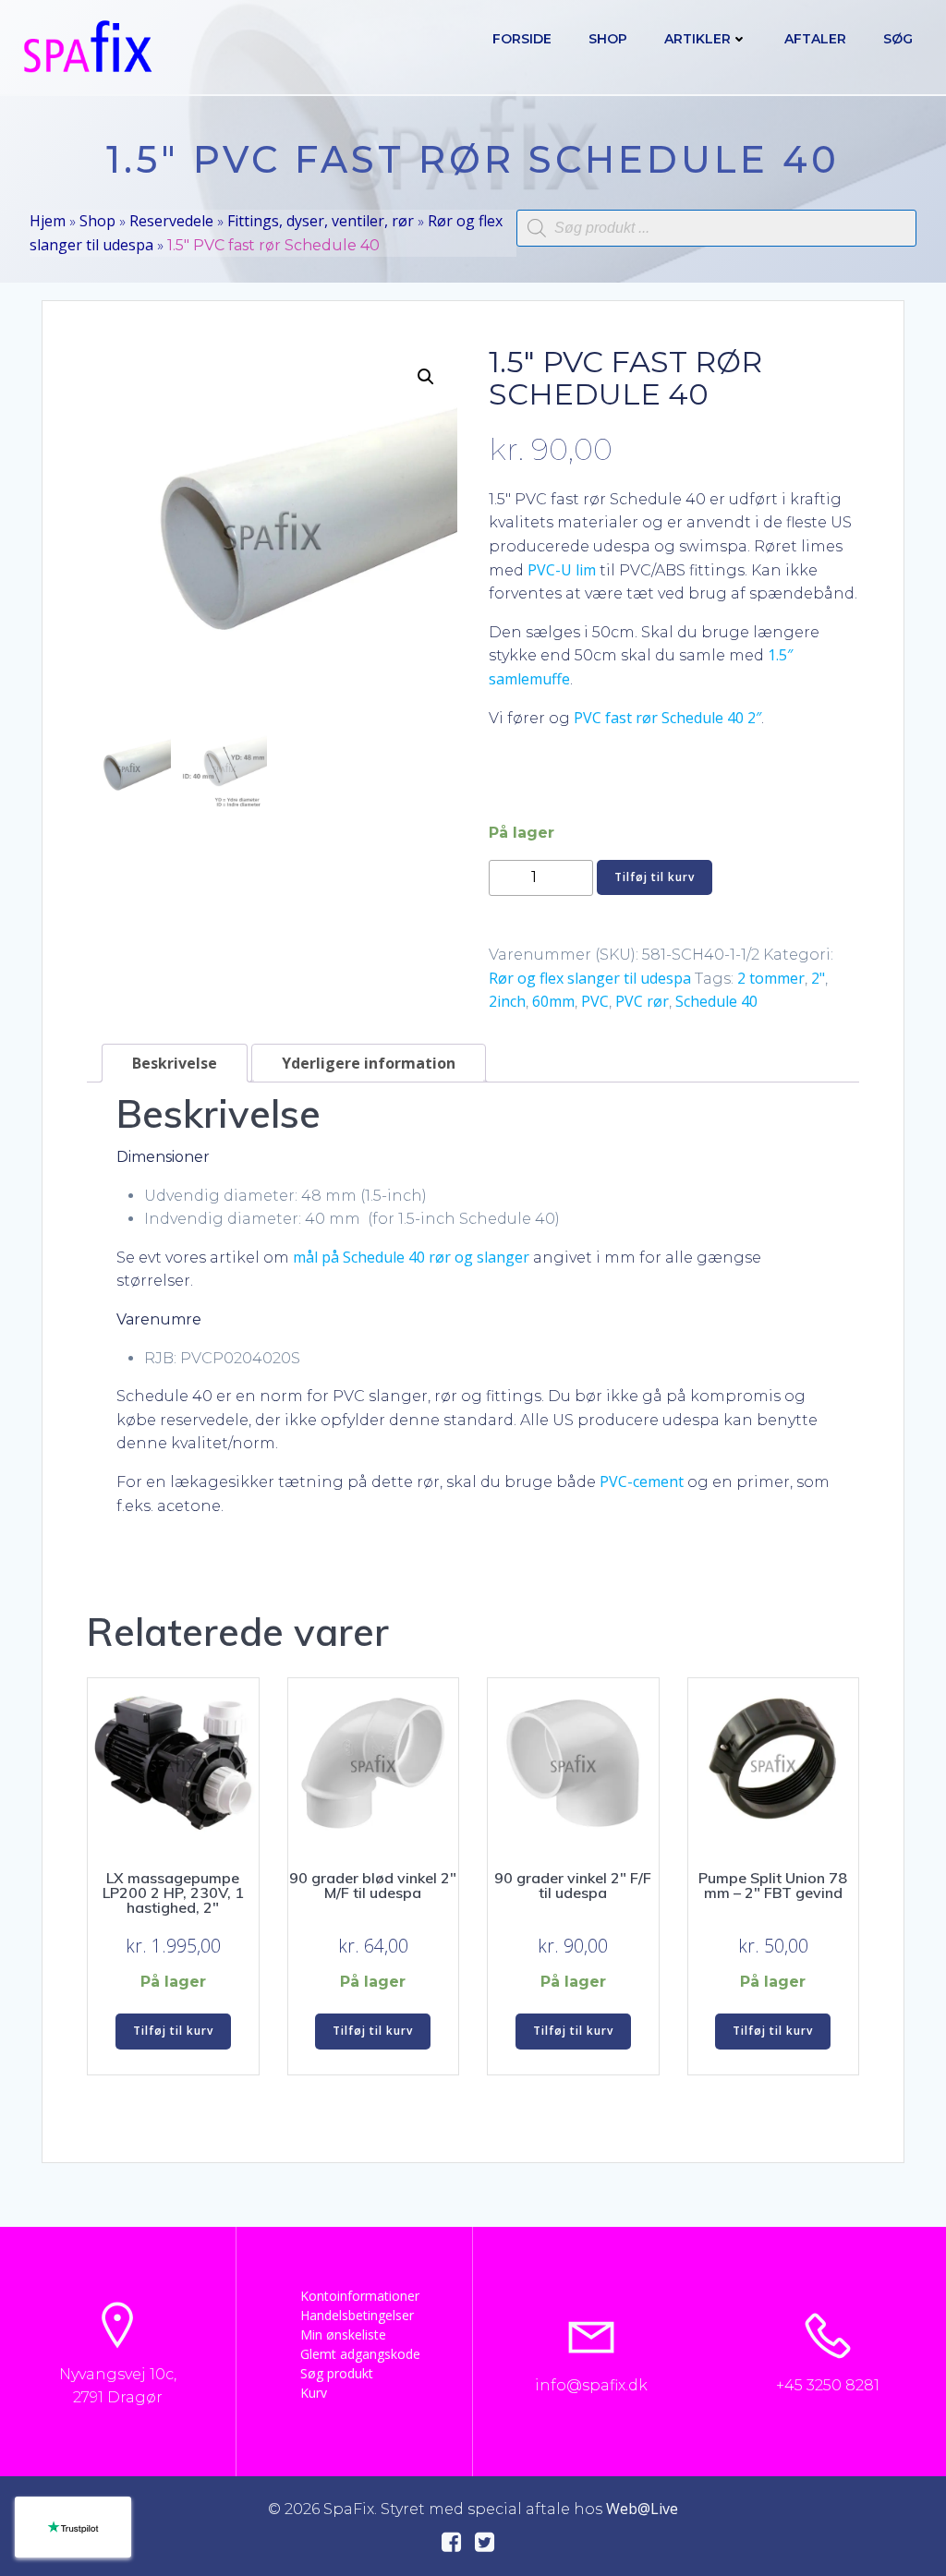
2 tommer (771, 978)
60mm (553, 1001)
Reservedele (171, 221)
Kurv (314, 2393)
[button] (426, 377)
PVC (595, 1001)
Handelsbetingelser (354, 2315)
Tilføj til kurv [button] (173, 2031)
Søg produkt (337, 2373)
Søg (898, 39)
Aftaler (815, 39)
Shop (608, 39)
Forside (522, 39)
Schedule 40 (716, 1001)
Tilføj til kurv (655, 877)
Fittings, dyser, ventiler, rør (321, 221)
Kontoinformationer (354, 2296)
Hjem (48, 221)
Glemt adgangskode (354, 2354)
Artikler (697, 39)
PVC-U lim (562, 570)
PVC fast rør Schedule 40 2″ (667, 718)
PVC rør (642, 1001)
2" (818, 978)
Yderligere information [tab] (369, 1063)
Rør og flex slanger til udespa (590, 978)
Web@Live (642, 2509)
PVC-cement (642, 1482)
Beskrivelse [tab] (175, 1063)
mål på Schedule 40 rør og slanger (411, 1257)
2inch (507, 1001)
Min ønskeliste (343, 2334)
